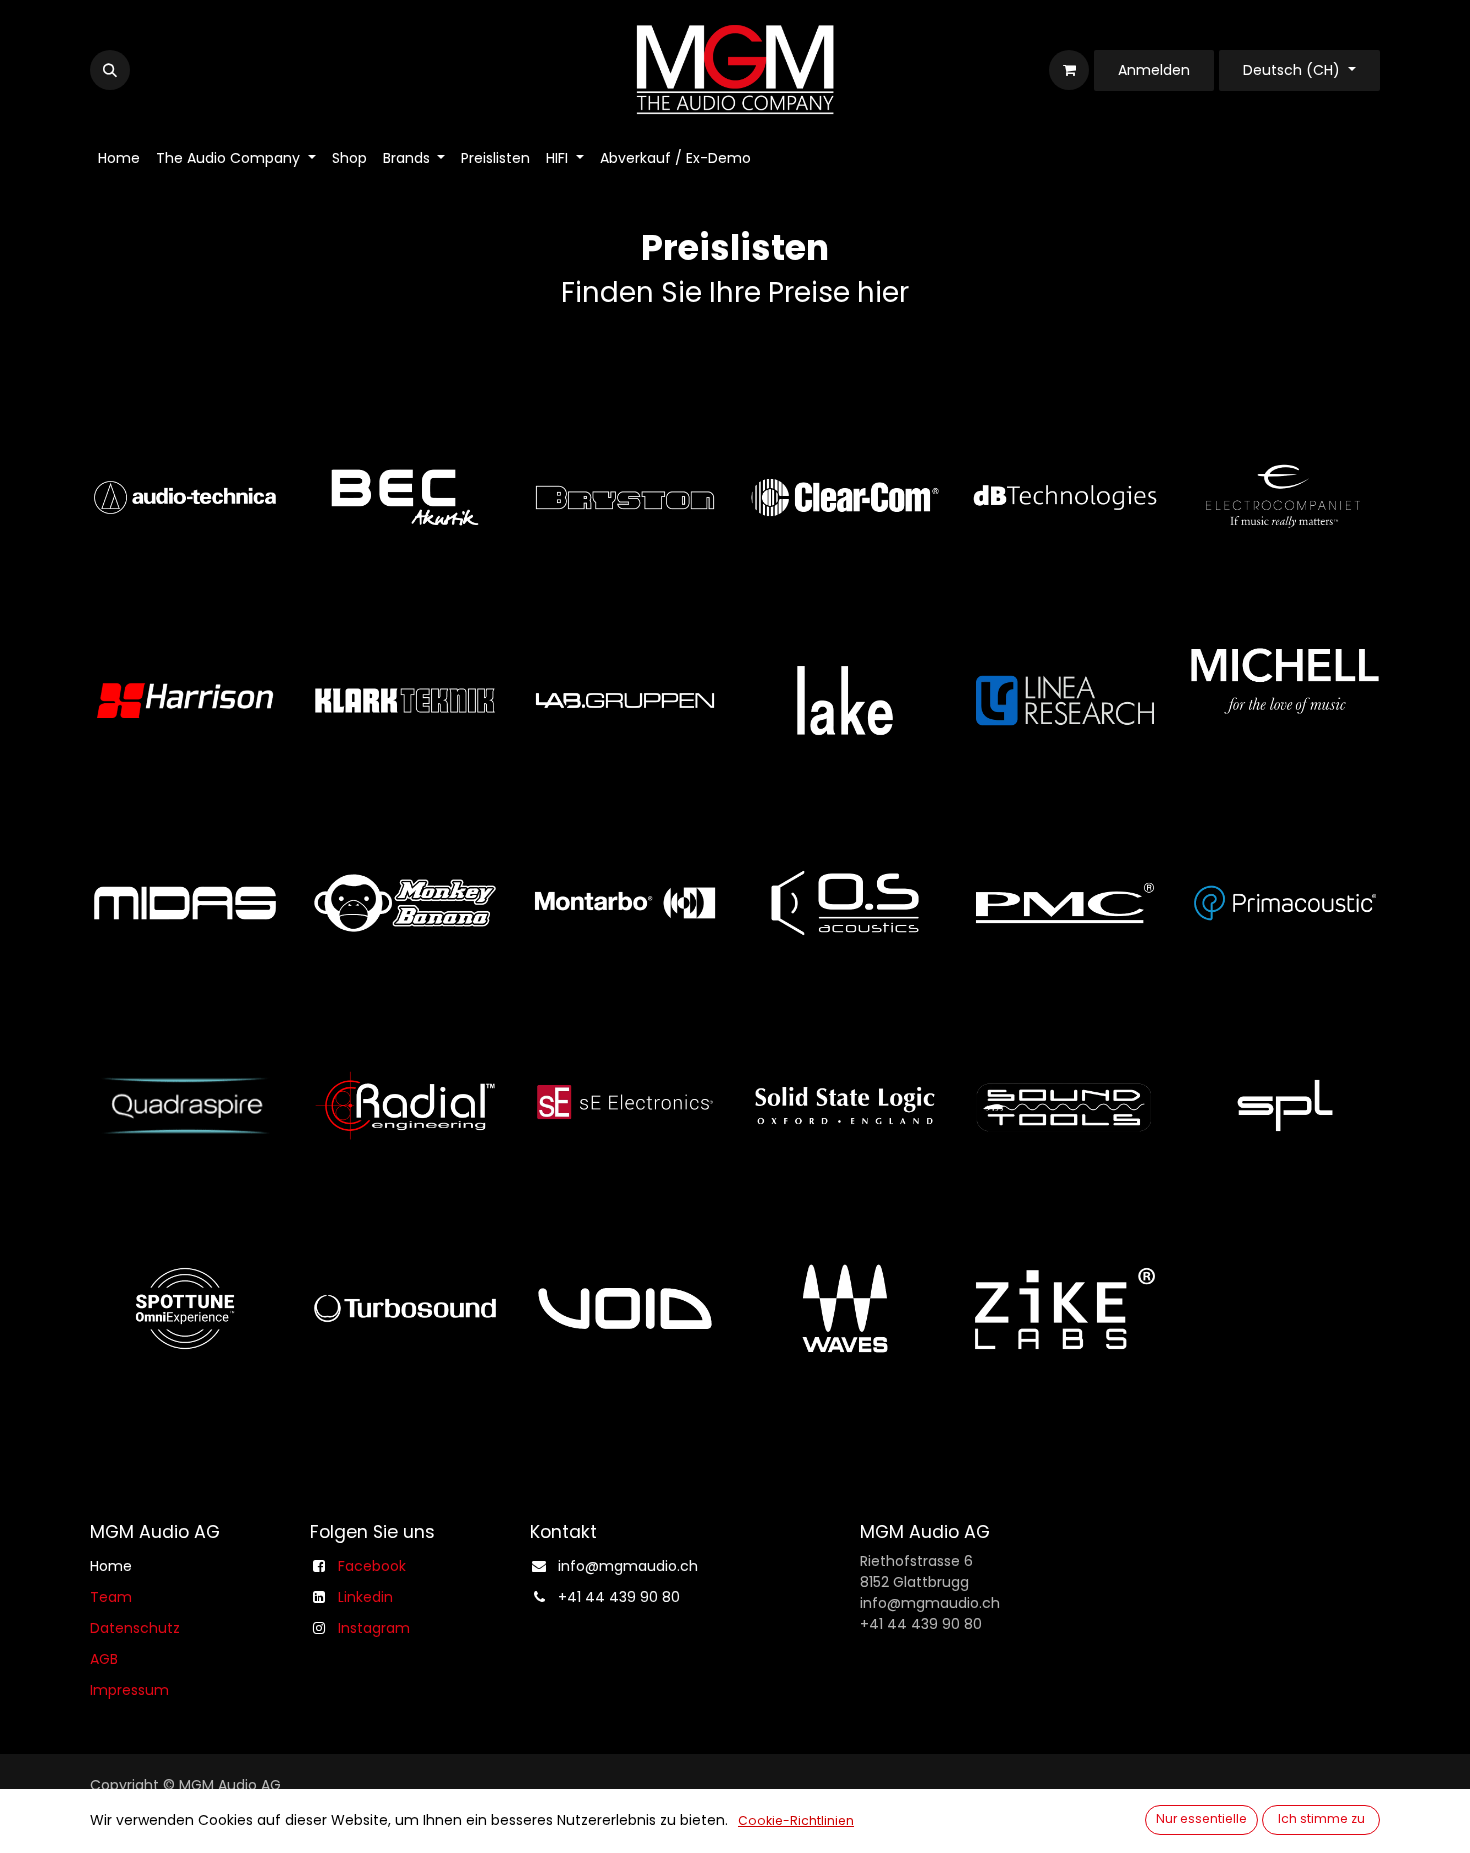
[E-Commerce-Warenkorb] (1069, 70)
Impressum (129, 1690)
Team (111, 1597)
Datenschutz (135, 1628)
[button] (110, 70)
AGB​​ (104, 1659)
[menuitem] (119, 158)
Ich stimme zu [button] (1321, 1818)
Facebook (372, 1566)
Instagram (374, 1628)
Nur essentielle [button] (1201, 1818)
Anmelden (1154, 70)
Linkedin (365, 1597)
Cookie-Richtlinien (796, 1820)
